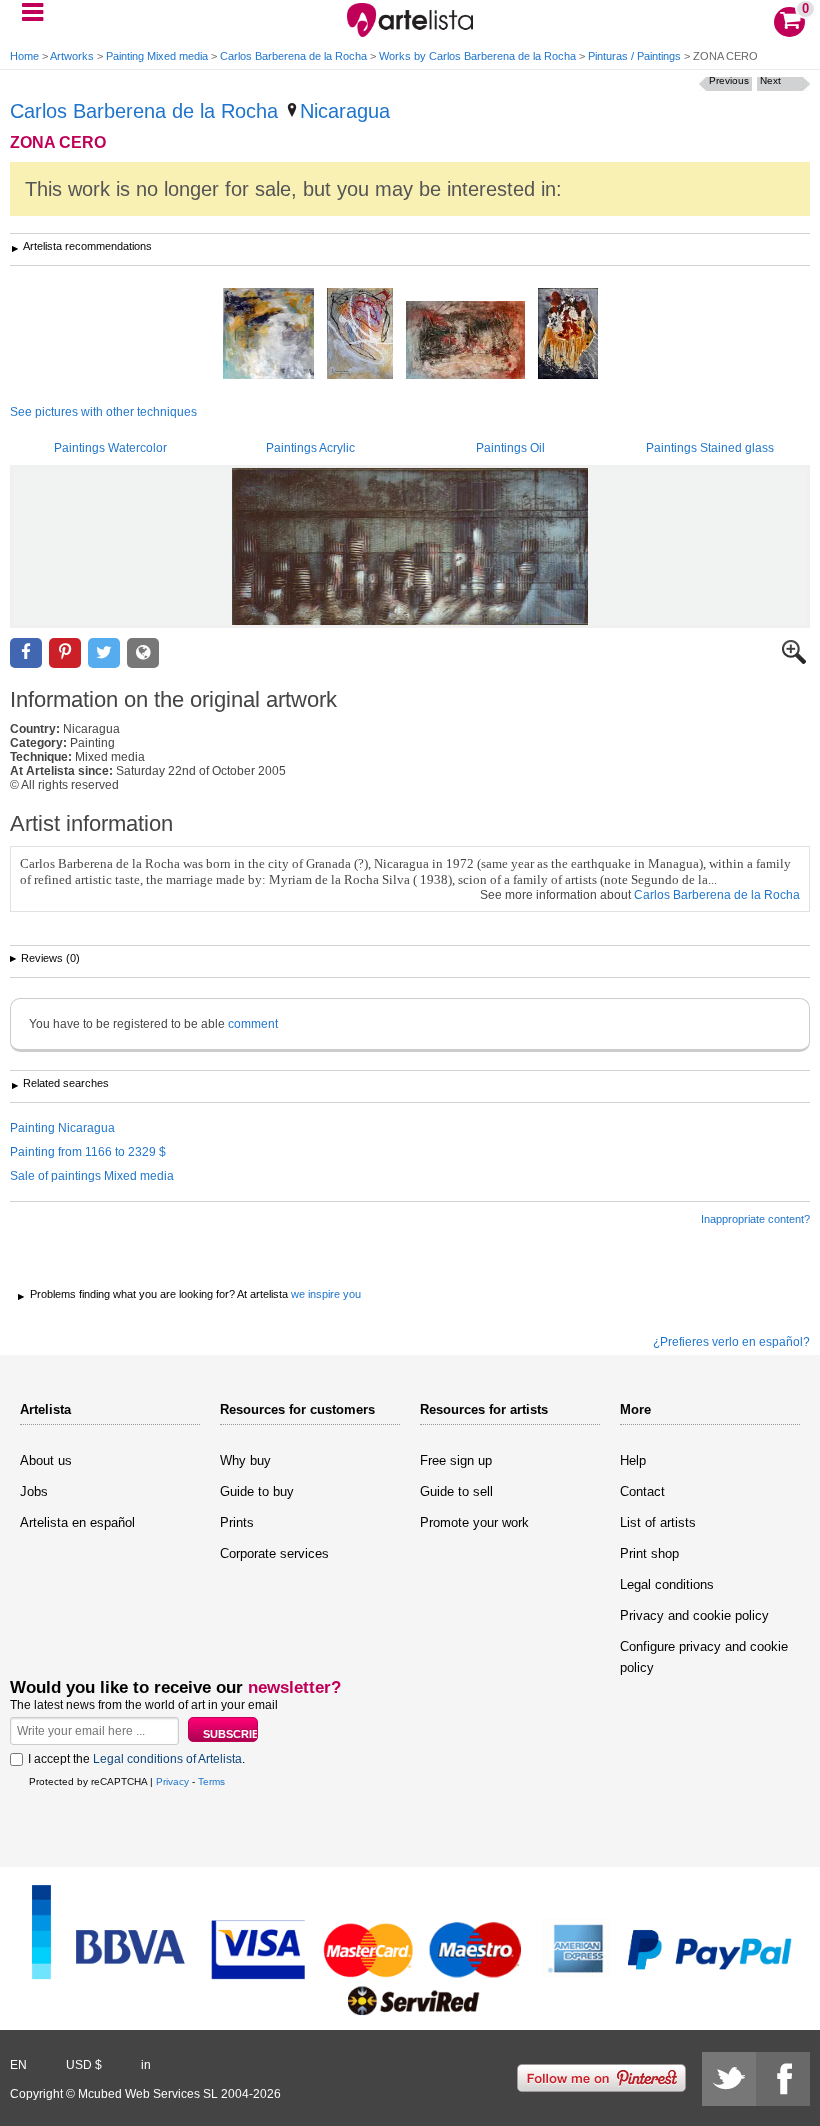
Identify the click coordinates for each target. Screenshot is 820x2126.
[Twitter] (729, 2079)
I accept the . (136, 1759)
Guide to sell (456, 1491)
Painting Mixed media (157, 56)
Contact (642, 1491)
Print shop (649, 1553)
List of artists (658, 1522)
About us (46, 1460)
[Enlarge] (794, 660)
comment (253, 1024)
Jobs (34, 1491)
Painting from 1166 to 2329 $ (88, 1152)
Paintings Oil (510, 448)
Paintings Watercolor (110, 448)
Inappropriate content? (755, 1219)
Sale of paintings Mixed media (92, 1176)
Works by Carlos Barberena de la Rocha (477, 56)
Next (770, 80)
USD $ (84, 2065)
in (146, 2065)
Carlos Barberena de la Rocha (293, 56)
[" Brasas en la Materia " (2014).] (465, 341)
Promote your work (474, 1522)
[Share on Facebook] (26, 653)
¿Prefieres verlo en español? (731, 1342)
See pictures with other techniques (103, 412)
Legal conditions (667, 1584)
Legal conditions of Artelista (167, 1759)
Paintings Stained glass (710, 448)
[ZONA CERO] (410, 546)
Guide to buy (257, 1491)
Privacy (172, 1781)
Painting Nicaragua (62, 1128)
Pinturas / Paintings (634, 56)
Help (633, 1460)
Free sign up (456, 1460)
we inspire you (326, 1294)
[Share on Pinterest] (65, 653)
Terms (211, 1781)
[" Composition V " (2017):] (360, 335)
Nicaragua (345, 111)
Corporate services (274, 1553)
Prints (237, 1522)
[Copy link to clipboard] (143, 653)
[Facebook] (783, 2079)
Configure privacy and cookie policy (704, 1657)
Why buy (245, 1460)
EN (18, 2065)
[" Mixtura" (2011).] (568, 335)
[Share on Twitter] (104, 653)
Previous (729, 80)
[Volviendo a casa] (268, 335)
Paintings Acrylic (310, 448)
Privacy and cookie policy (694, 1615)
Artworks (72, 56)
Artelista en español (77, 1522)
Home (24, 56)
